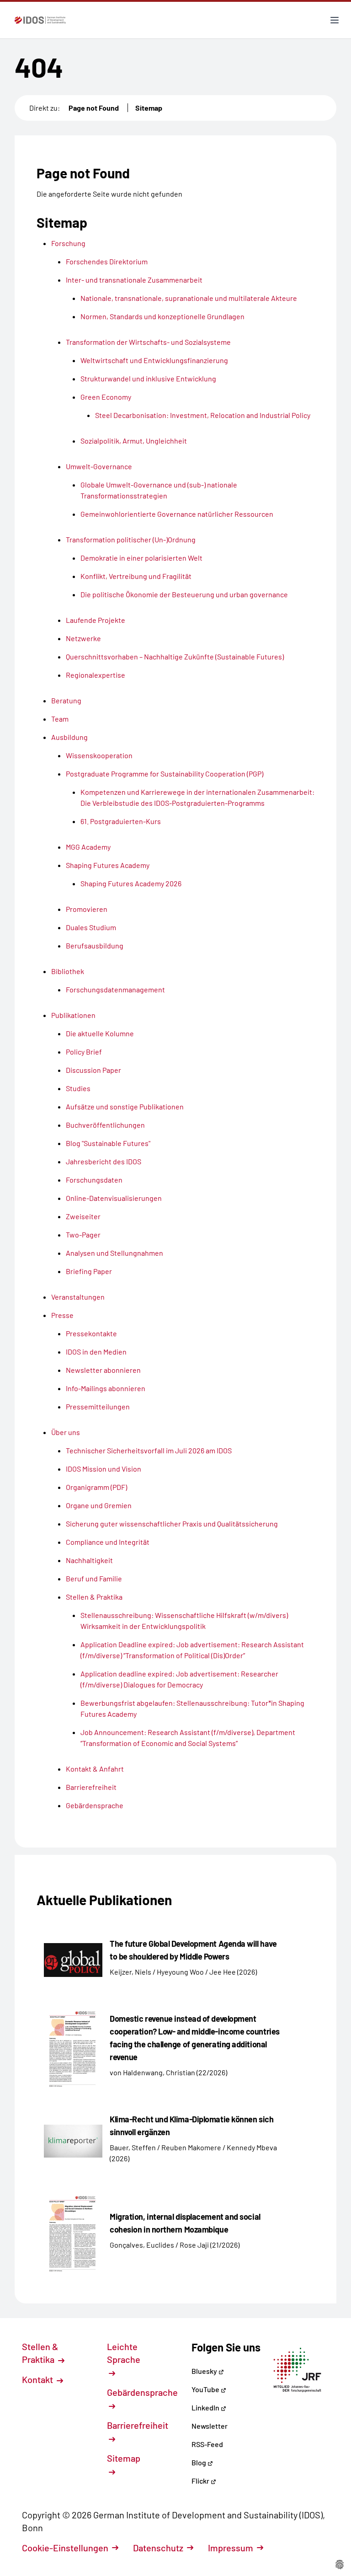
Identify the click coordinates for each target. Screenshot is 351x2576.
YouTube (206, 2389)
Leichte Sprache (124, 2353)
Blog (199, 2462)
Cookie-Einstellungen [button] (65, 2548)
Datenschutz (158, 2548)
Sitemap (149, 108)
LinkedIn (206, 2407)
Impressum (231, 2548)
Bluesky (205, 2371)
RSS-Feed (207, 2444)
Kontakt (38, 2379)
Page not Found (94, 108)
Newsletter (210, 2426)
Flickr (201, 2481)
